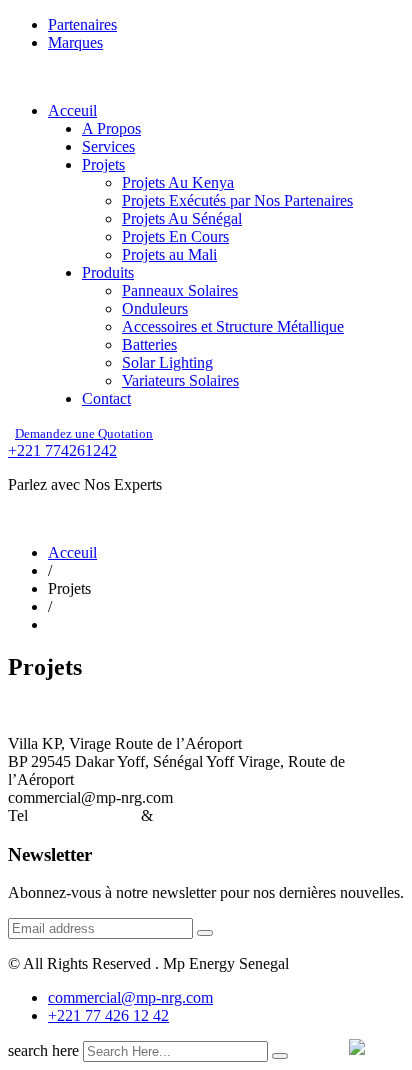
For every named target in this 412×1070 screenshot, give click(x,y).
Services (108, 146)
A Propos (111, 128)
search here (43, 1050)
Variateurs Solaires (180, 380)
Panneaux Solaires (180, 290)
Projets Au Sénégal (182, 218)
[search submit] (280, 1056)
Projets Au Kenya (178, 182)
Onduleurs (155, 308)
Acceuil (72, 110)
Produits (108, 272)
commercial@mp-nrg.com (130, 997)
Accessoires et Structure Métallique (233, 326)
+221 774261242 (62, 450)
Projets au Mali (169, 254)
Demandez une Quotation (84, 433)
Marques (75, 42)
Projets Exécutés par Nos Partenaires (237, 200)
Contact (106, 398)
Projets (103, 164)
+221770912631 (84, 815)
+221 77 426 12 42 (108, 1015)
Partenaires (82, 24)
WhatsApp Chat (208, 815)
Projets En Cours (175, 236)
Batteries (149, 344)
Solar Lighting (167, 362)
